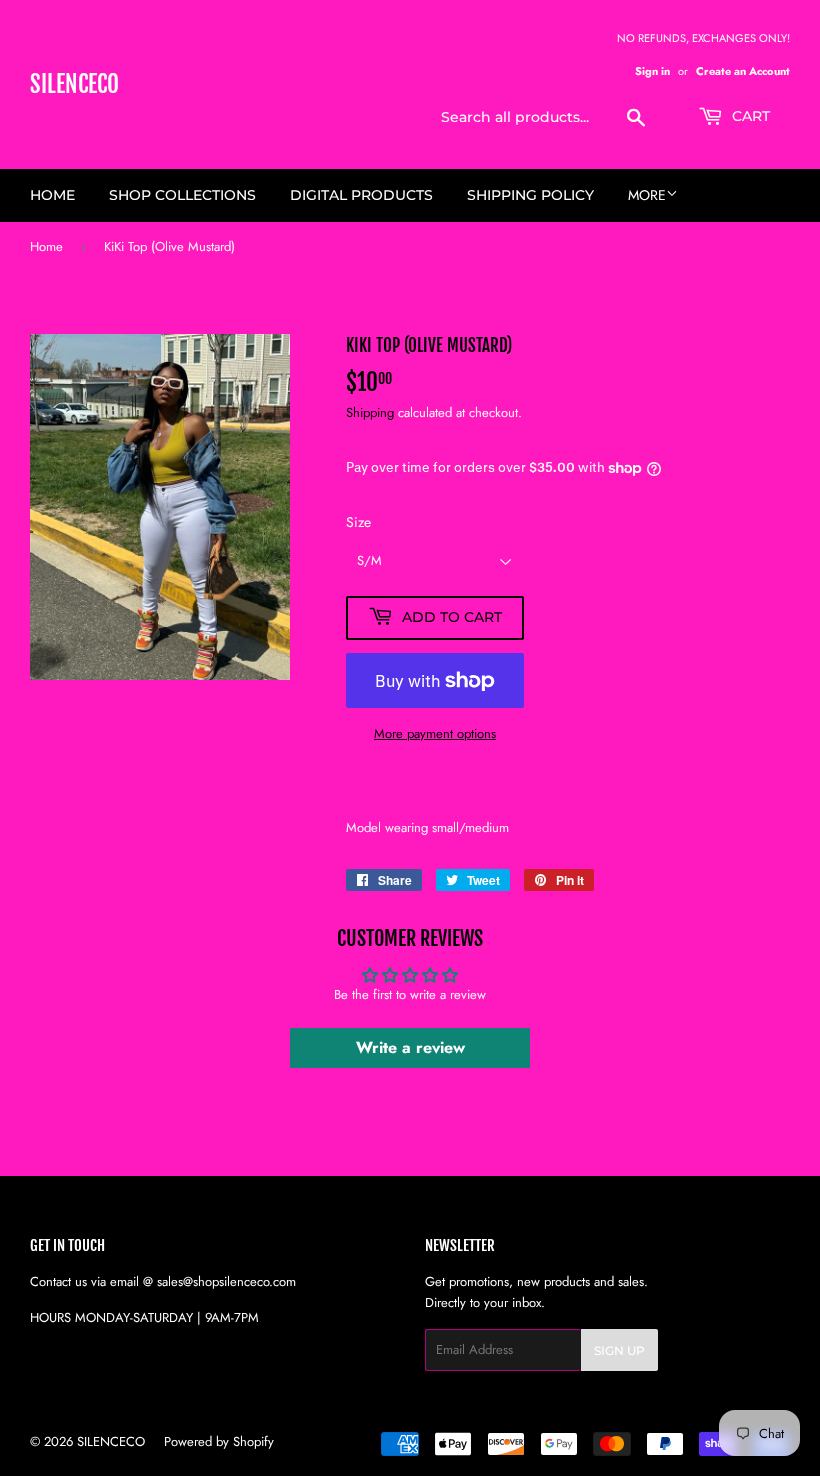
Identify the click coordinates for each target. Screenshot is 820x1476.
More (647, 195)
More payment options (435, 733)
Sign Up (619, 1350)
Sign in (652, 71)
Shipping (370, 412)
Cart (749, 116)
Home (52, 195)
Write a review (410, 1047)
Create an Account (743, 71)
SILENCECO (74, 84)
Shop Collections (182, 195)
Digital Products (361, 195)
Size (358, 522)
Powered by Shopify (219, 1441)
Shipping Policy (530, 195)
